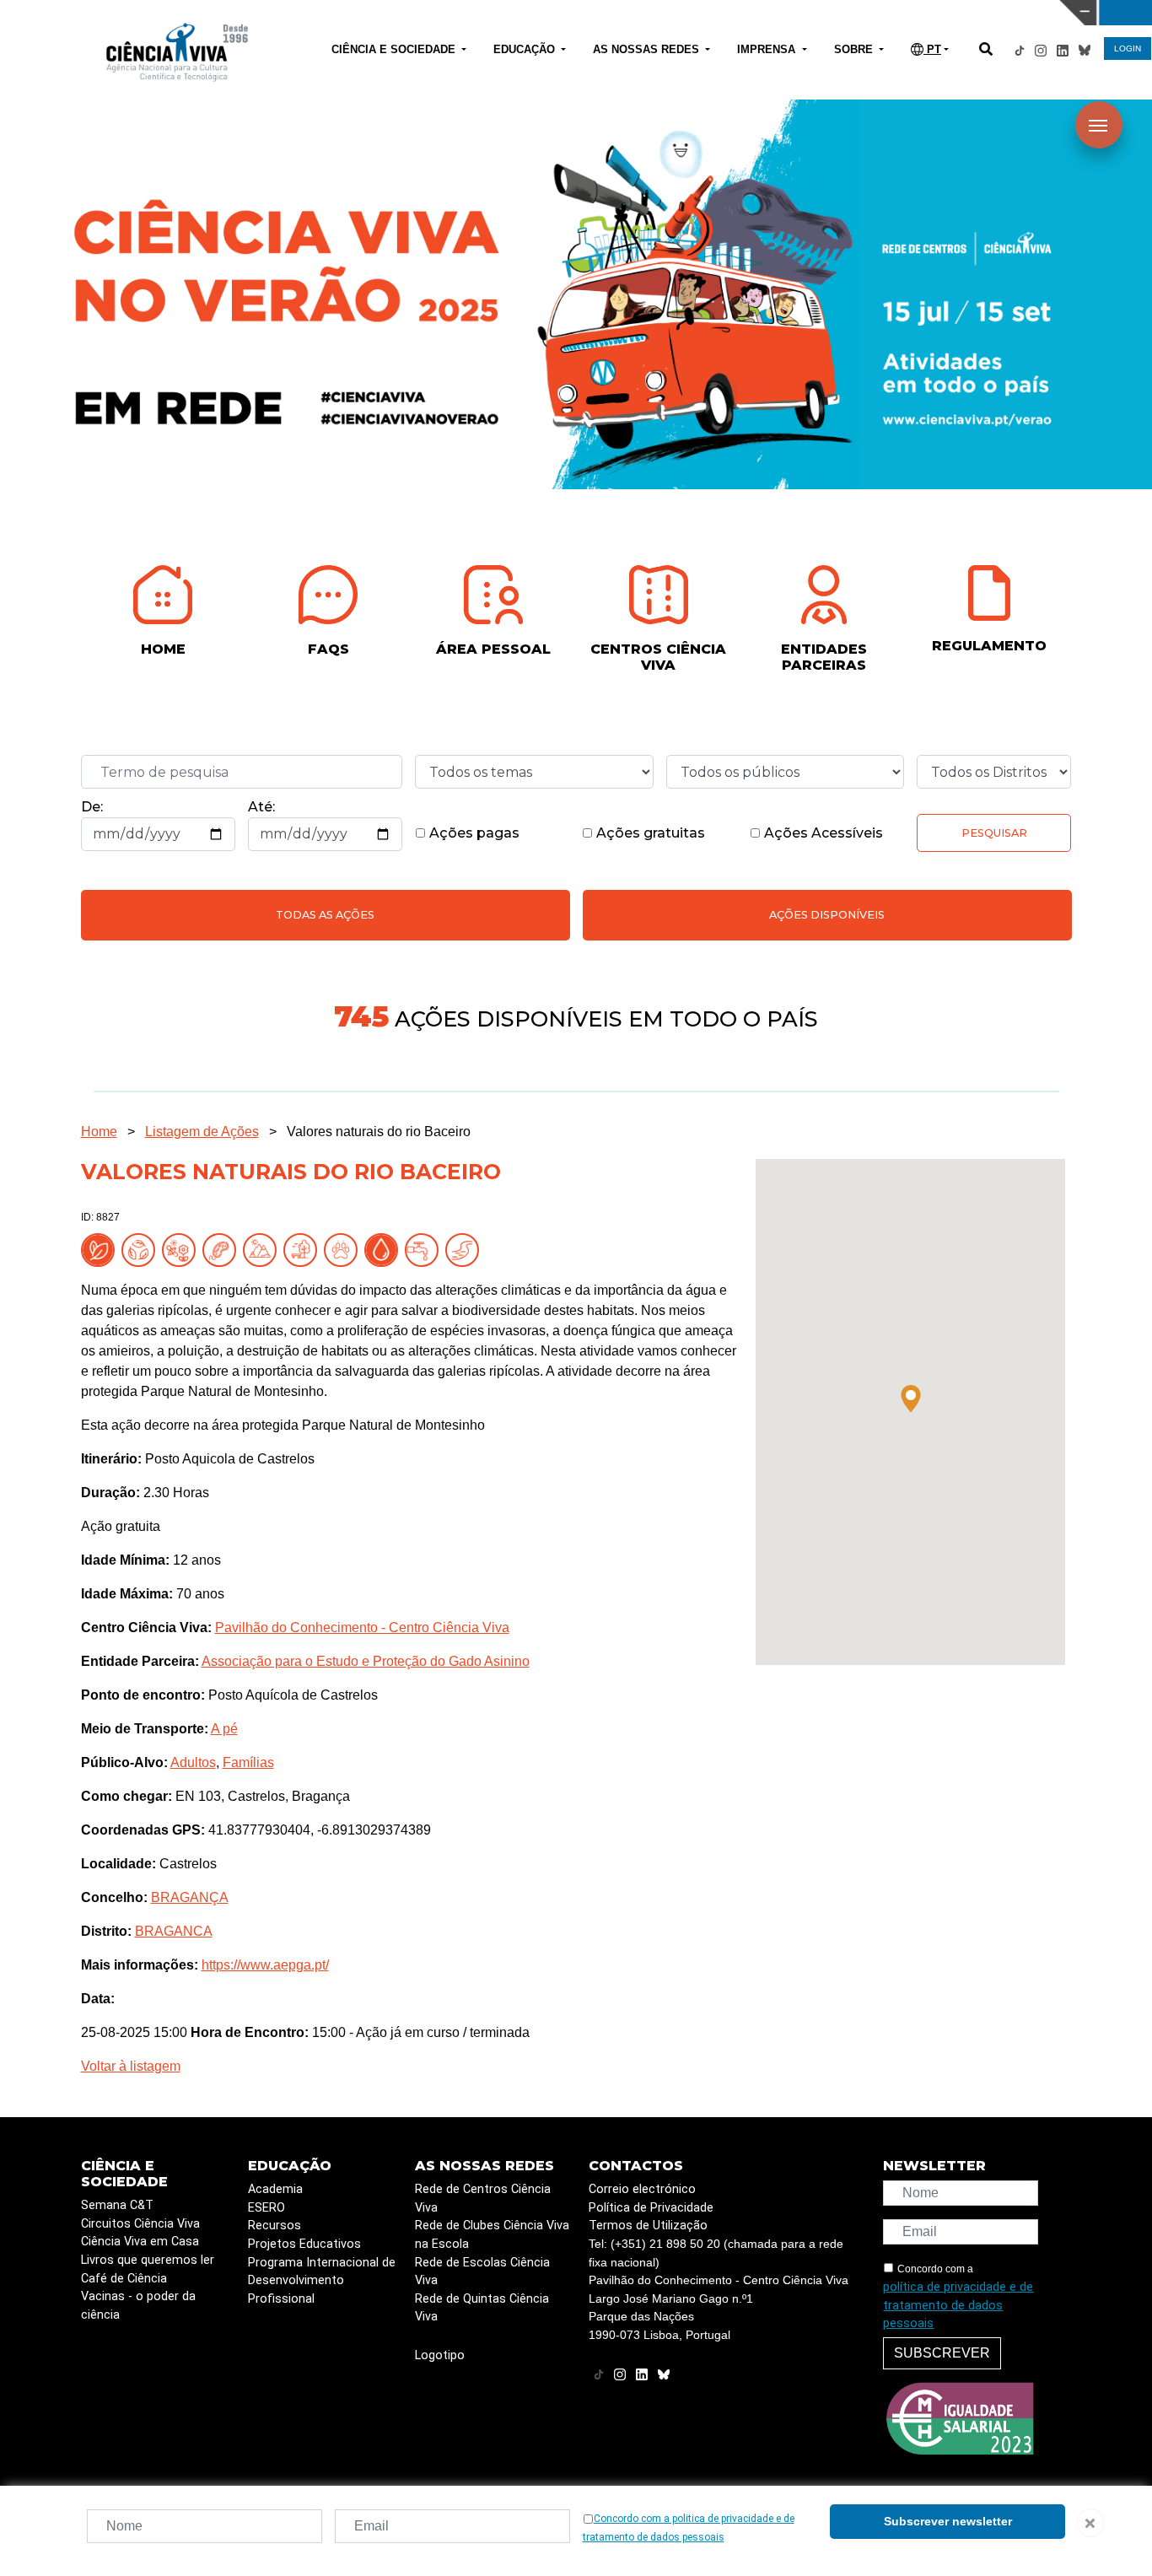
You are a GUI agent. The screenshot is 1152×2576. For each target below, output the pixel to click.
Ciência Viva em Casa (140, 2242)
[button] (911, 1398)
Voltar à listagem (131, 2066)
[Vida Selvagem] (344, 1249)
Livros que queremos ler (148, 2260)
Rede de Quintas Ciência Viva (482, 2308)
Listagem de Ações (202, 1132)
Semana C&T (117, 2205)
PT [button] (932, 49)
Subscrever (942, 2353)
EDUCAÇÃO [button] (526, 49)
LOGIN (1128, 49)
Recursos (275, 2226)
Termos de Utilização (648, 2226)
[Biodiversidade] (182, 1249)
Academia (275, 2189)
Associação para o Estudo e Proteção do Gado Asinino (366, 1661)
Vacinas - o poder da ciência (138, 2306)
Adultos (193, 1762)
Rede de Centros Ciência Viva (483, 2199)
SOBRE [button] (855, 49)
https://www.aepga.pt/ (265, 1965)
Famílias (248, 1762)
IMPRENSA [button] (768, 49)
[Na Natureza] (101, 1249)
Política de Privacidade (651, 2208)
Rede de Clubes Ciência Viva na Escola (492, 2235)
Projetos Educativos (304, 2244)
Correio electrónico (642, 2189)
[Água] (425, 1249)
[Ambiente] (142, 1249)
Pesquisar (994, 833)
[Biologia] (223, 1249)
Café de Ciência (124, 2279)
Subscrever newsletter (948, 2521)
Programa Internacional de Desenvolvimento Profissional (322, 2281)
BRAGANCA (174, 1931)
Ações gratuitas (649, 833)
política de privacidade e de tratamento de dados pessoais (958, 2305)
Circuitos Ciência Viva (140, 2224)
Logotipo (440, 2355)
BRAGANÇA (190, 1897)
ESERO (266, 2208)
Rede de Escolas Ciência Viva (482, 2272)
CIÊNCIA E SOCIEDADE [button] (395, 49)
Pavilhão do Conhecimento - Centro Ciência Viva (362, 1628)
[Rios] (466, 1249)
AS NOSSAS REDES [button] (648, 49)
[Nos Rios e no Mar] (385, 1249)
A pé (224, 1729)
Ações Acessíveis (822, 833)
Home (99, 1132)
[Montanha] (263, 1249)
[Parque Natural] (304, 1249)
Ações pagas (473, 833)
